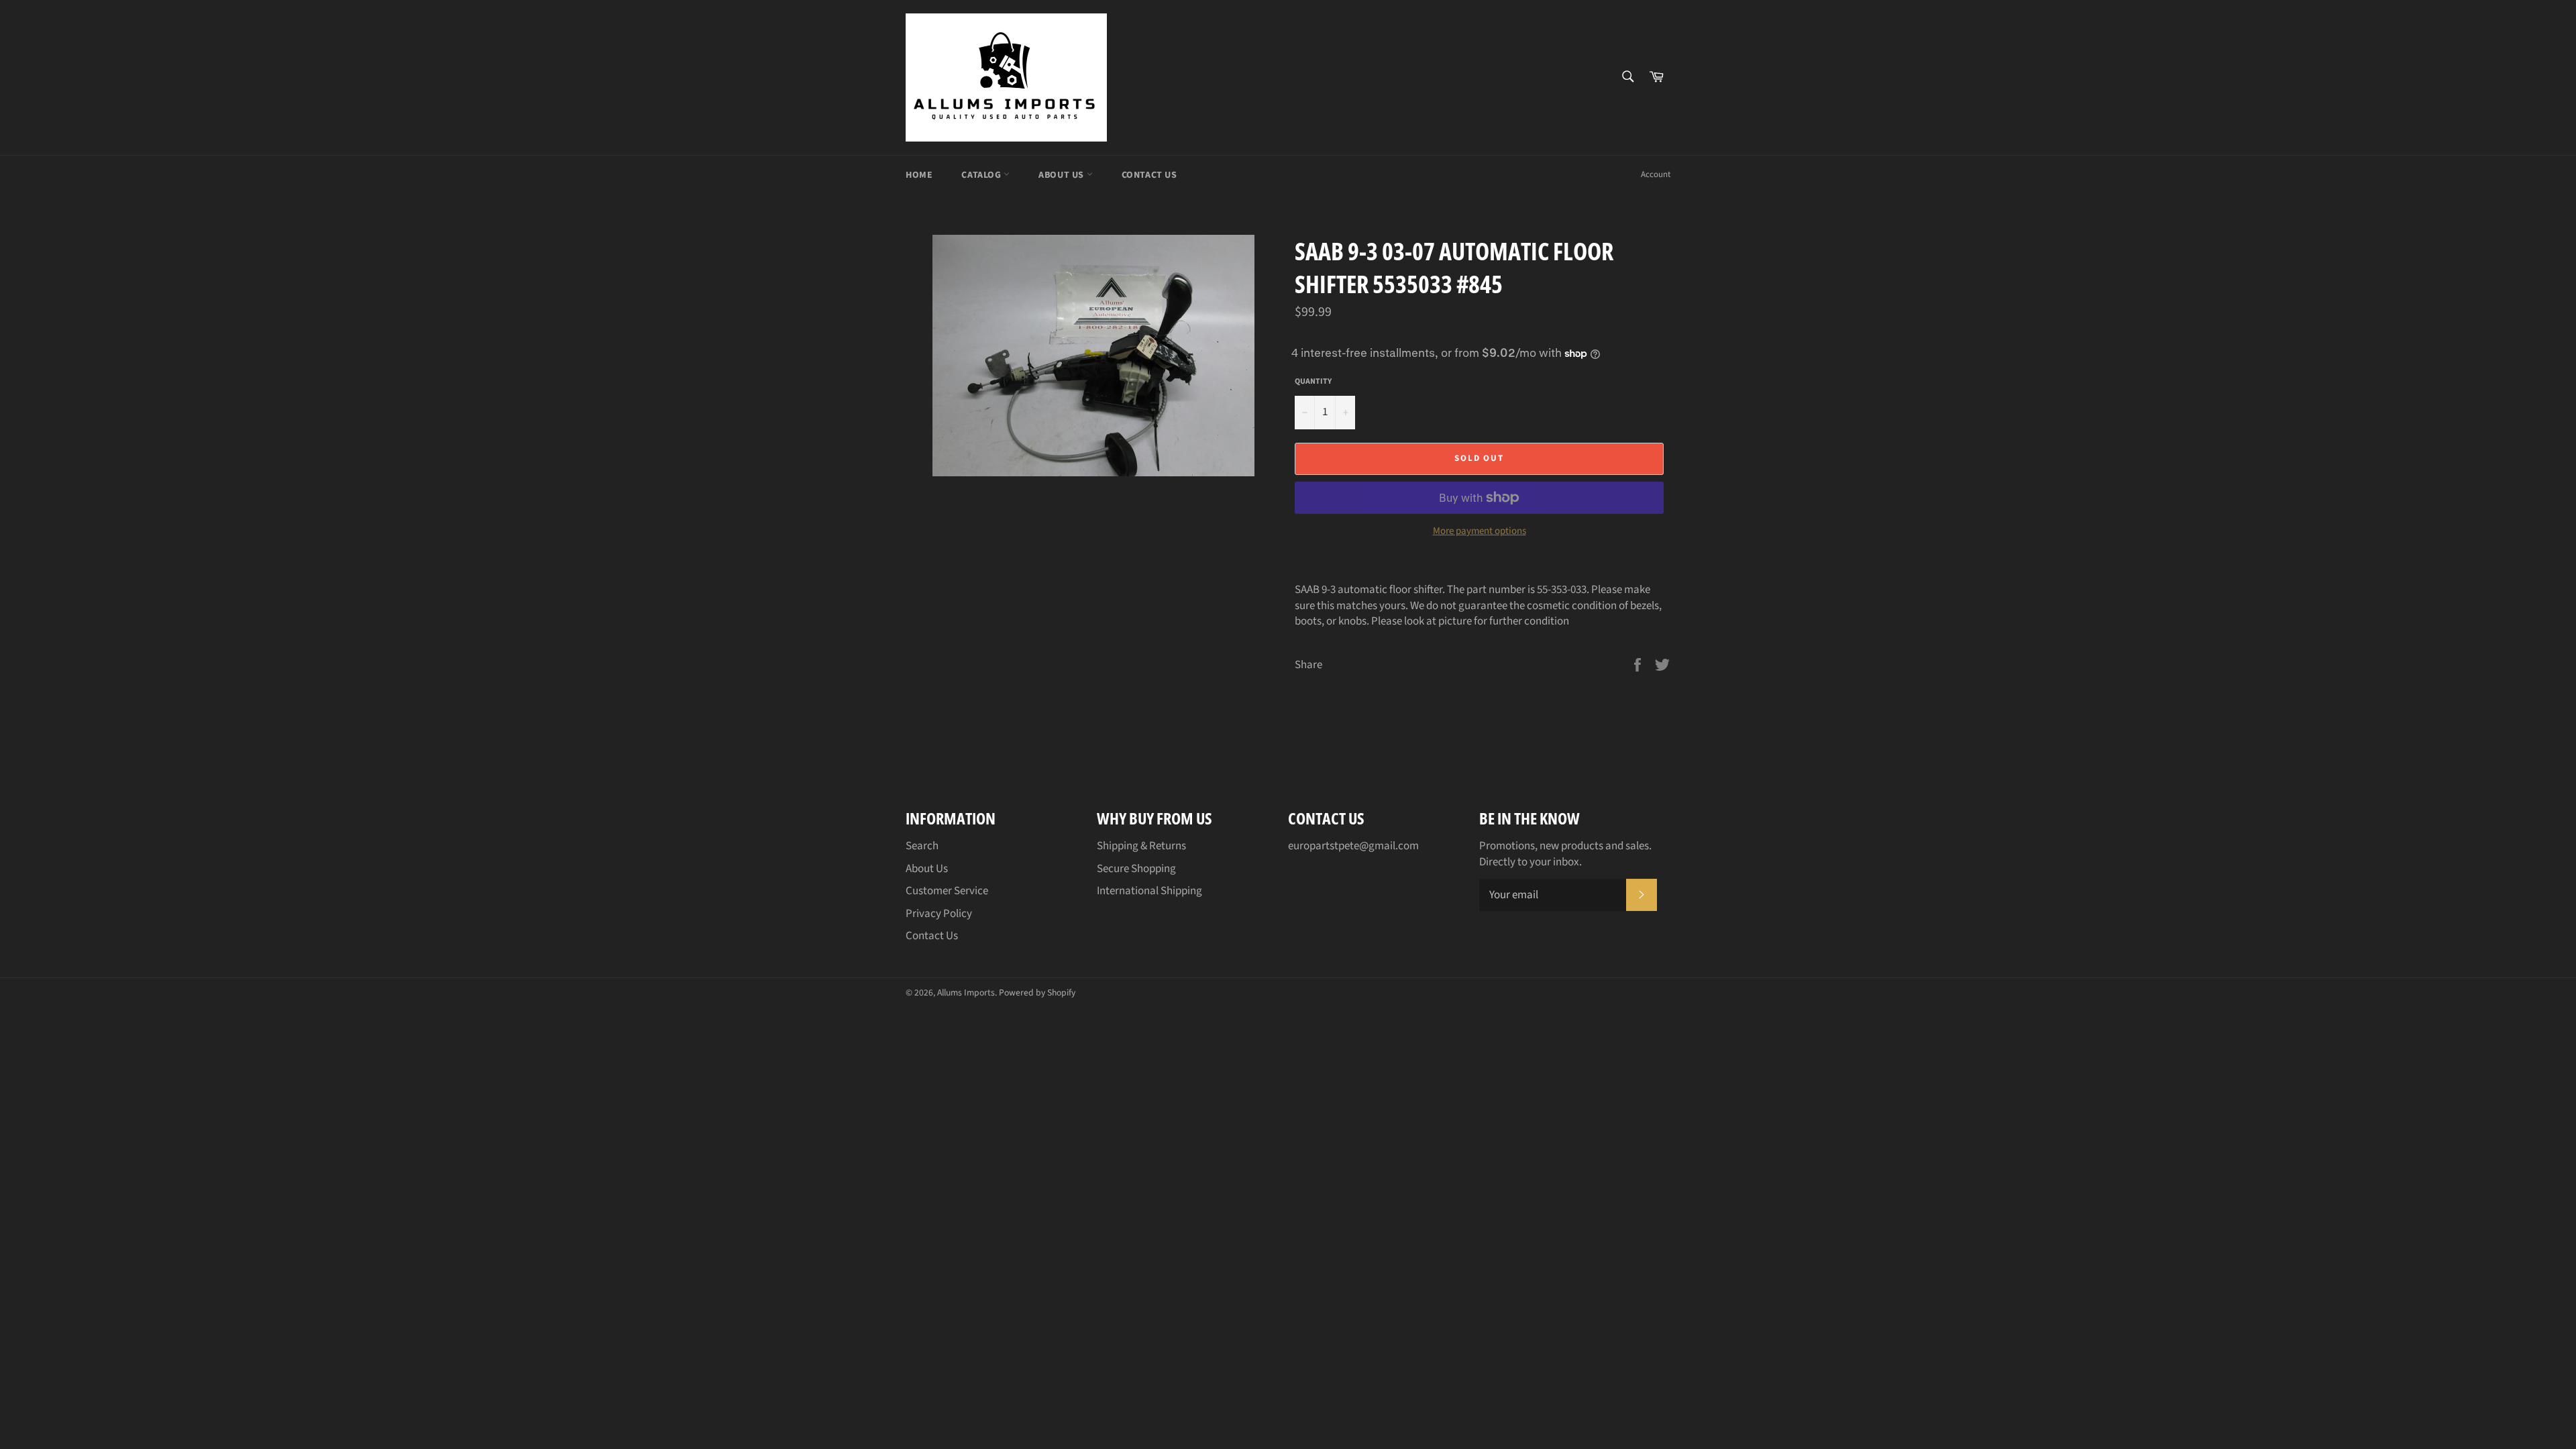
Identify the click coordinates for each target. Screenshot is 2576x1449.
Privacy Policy (939, 914)
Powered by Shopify (1037, 992)
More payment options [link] (1480, 531)
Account (1656, 174)
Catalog (982, 175)
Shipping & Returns (1141, 846)
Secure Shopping (1136, 869)
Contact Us (1149, 175)
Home (919, 175)
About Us (1062, 175)
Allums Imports (966, 992)
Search (922, 846)
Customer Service (947, 891)
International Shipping (1149, 891)
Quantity (1313, 382)
